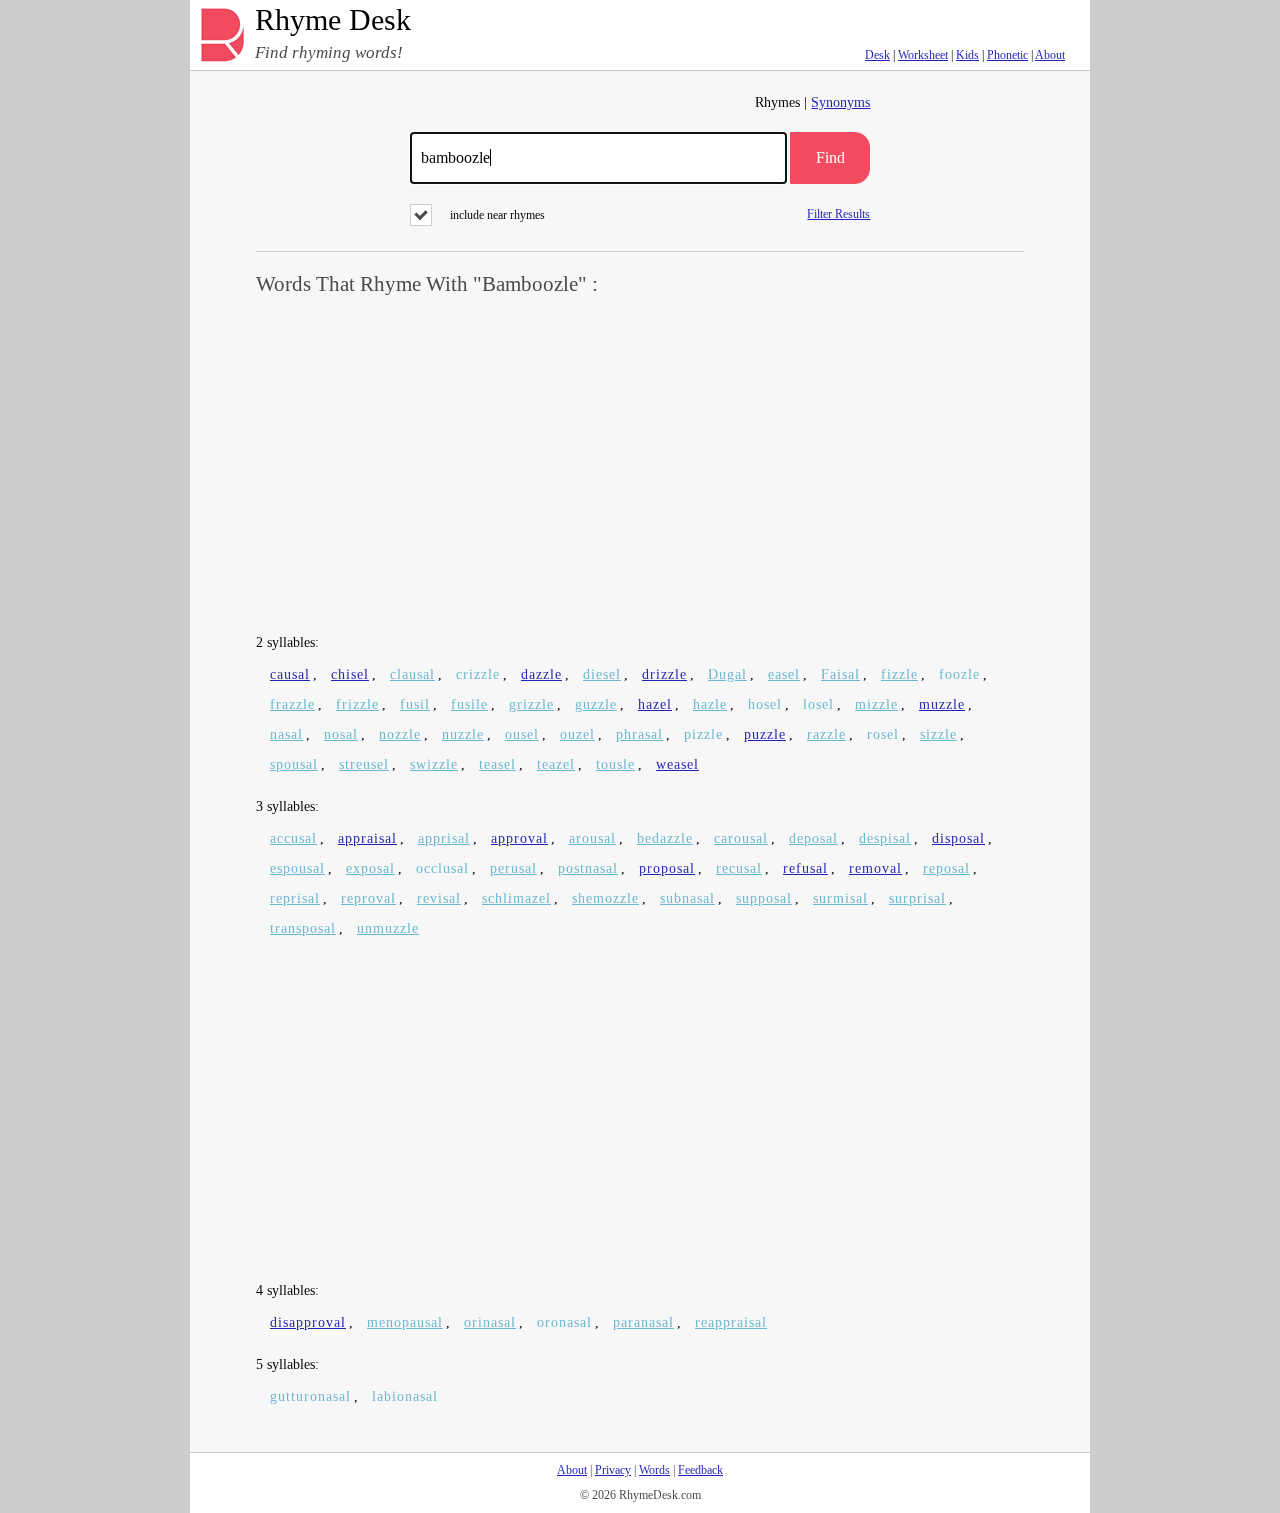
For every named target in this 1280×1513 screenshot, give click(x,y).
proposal (667, 868)
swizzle (434, 764)
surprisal (917, 898)
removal (875, 868)
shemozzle (605, 898)
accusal (293, 838)
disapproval (308, 1322)
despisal (885, 838)
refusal (805, 868)
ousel (522, 734)
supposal (764, 898)
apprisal (444, 838)
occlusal (442, 868)
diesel (602, 674)
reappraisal (731, 1322)
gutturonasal (310, 1396)
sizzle (938, 734)
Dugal (727, 674)
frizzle (357, 704)
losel (818, 704)
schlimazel (516, 898)
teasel (497, 764)
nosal (341, 734)
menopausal (405, 1322)
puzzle (765, 734)
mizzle (876, 704)
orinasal (490, 1322)
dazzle (541, 674)
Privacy (613, 1470)
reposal (946, 868)
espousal (297, 868)
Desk (877, 55)
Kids (967, 55)
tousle (615, 764)
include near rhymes (497, 215)
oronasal (564, 1322)
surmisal (840, 898)
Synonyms (840, 102)
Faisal (840, 674)
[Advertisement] (640, 466)
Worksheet (923, 55)
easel (784, 674)
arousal (592, 838)
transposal (303, 928)
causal (290, 674)
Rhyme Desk (333, 20)
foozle (959, 674)
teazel (556, 764)
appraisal (367, 838)
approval (519, 838)
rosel (883, 734)
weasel (677, 764)
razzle (826, 734)
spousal (294, 764)
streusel (364, 764)
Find (830, 157)
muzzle (942, 704)
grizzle (531, 704)
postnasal (588, 868)
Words (654, 1470)
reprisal (295, 898)
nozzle (400, 734)
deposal (813, 838)
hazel (655, 704)
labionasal (405, 1396)
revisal (439, 898)
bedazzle (665, 838)
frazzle (292, 704)
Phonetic (1007, 55)
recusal (739, 868)
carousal (741, 838)
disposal (958, 838)
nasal (286, 734)
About (1050, 55)
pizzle (703, 734)
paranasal (643, 1322)
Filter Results (838, 213)
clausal (412, 674)
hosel (765, 704)
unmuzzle (388, 928)
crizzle (478, 674)
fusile (469, 704)
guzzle (596, 704)
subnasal (687, 898)
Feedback (700, 1470)
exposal (370, 868)
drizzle (664, 674)
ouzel (577, 734)
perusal (513, 868)
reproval (368, 898)
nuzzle (463, 734)
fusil (415, 704)
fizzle (899, 674)
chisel (350, 674)
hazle (710, 704)
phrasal (639, 734)
